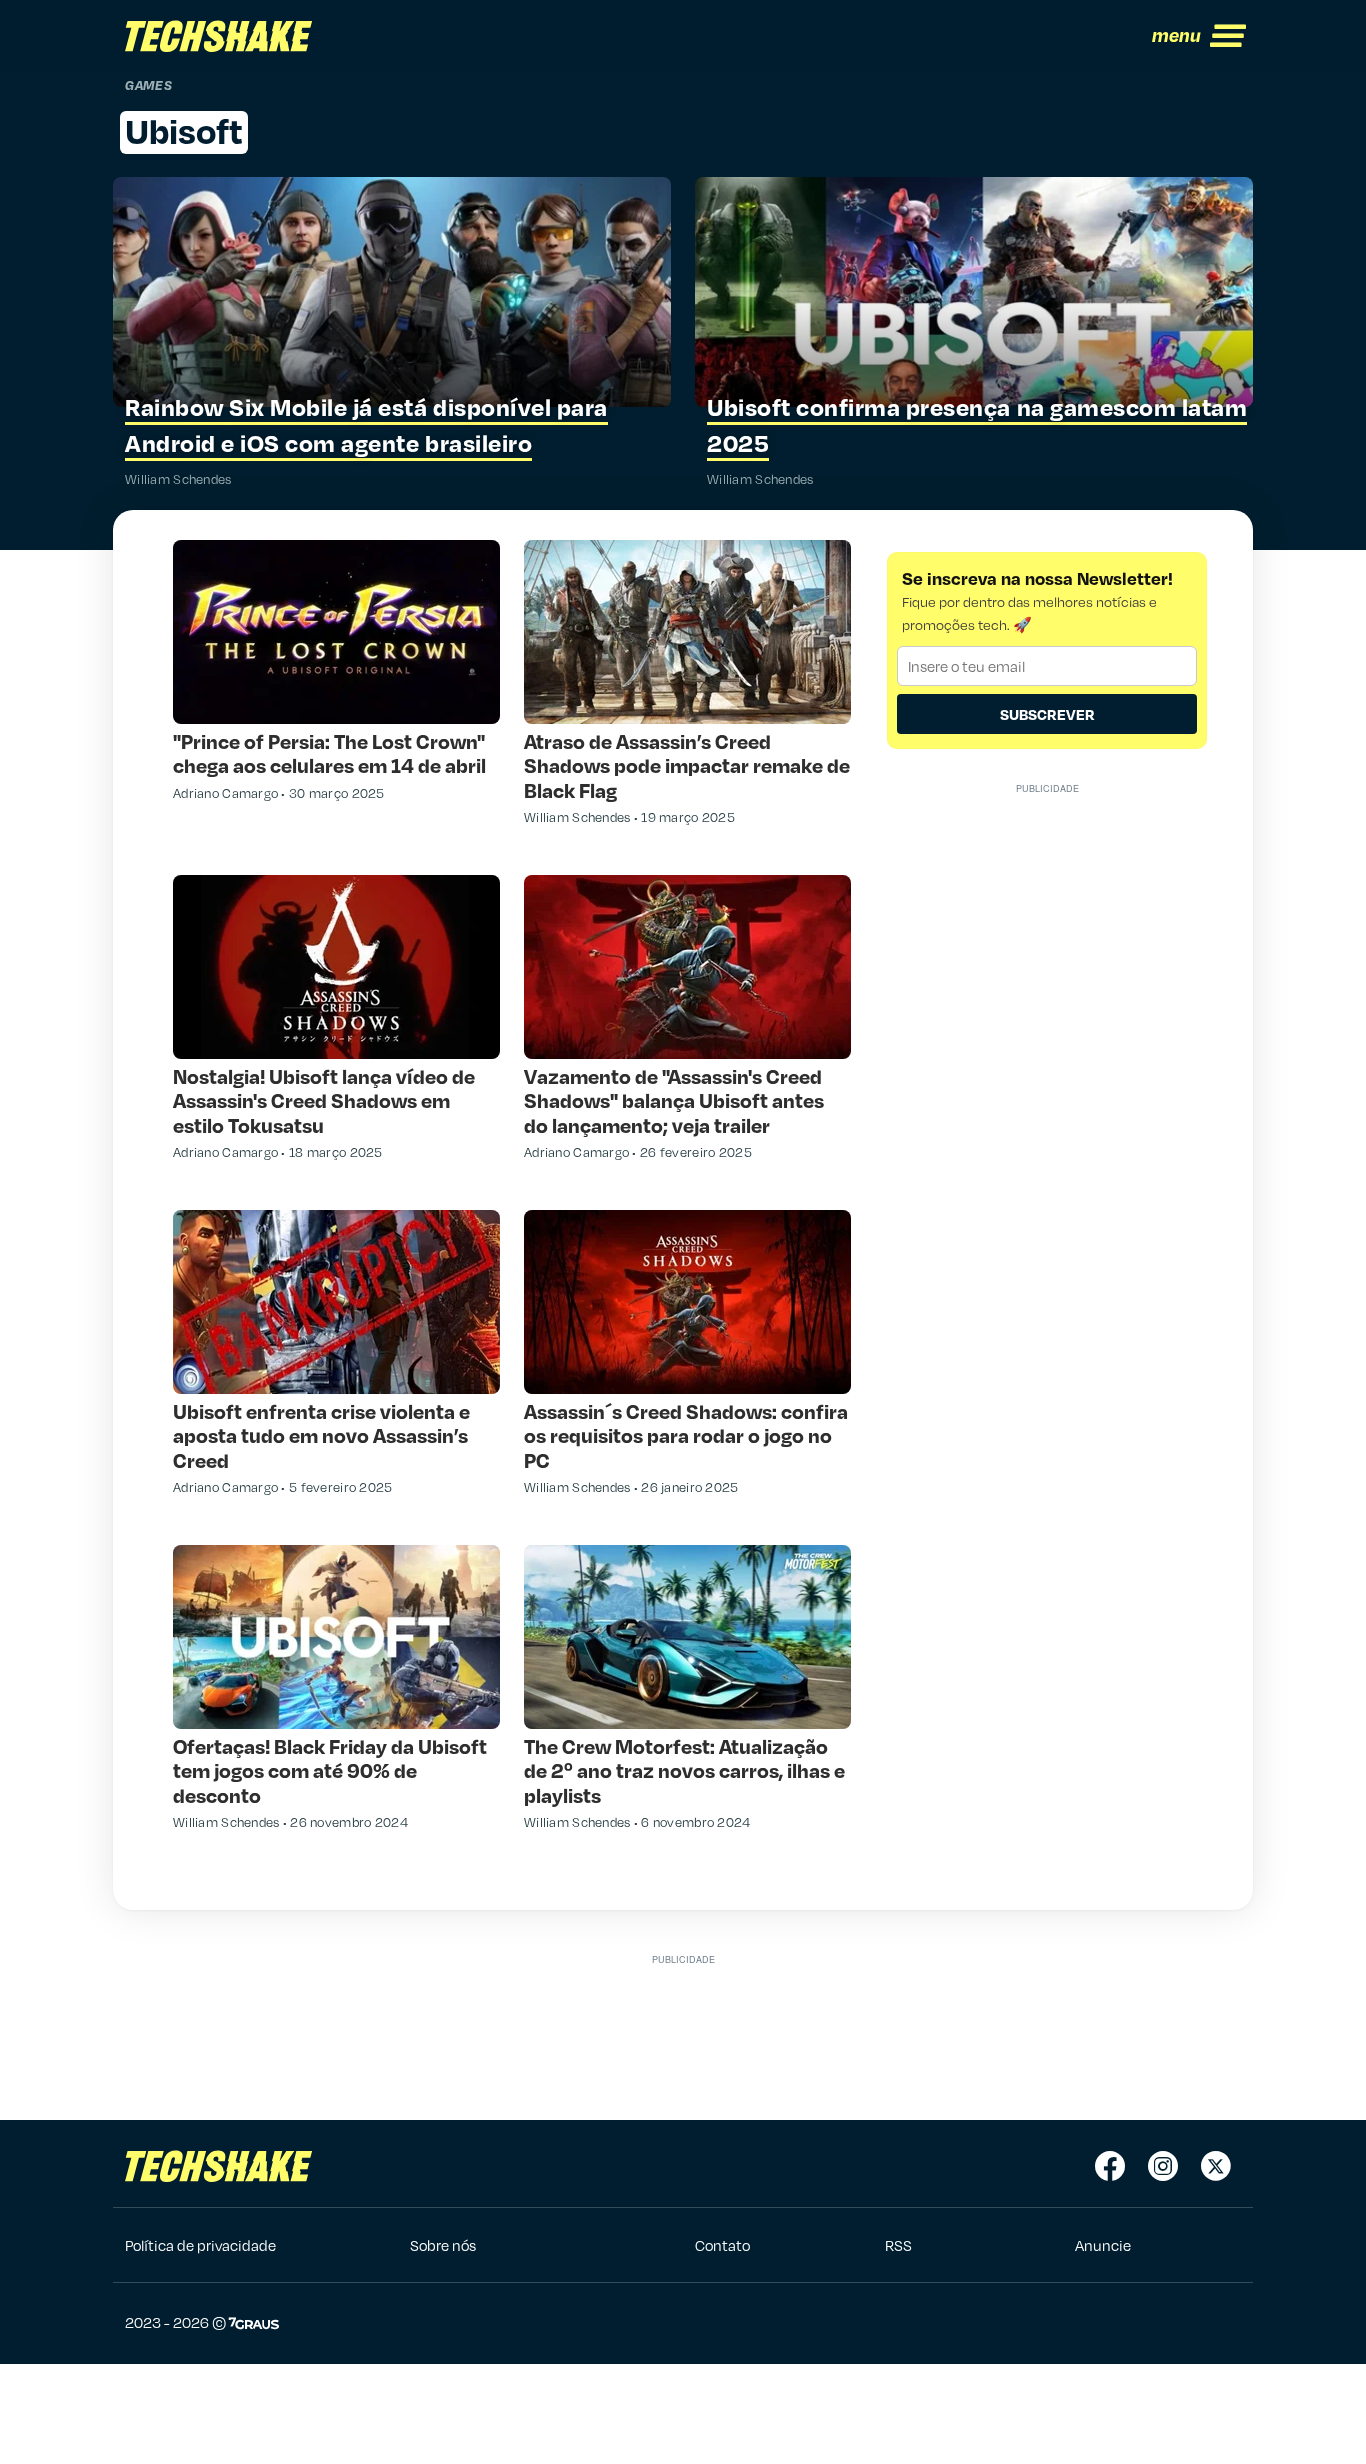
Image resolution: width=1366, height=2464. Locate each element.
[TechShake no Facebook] (1110, 2166)
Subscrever (1047, 714)
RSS (898, 2245)
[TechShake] (219, 36)
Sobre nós (443, 2245)
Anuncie (1103, 2245)
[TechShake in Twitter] (1216, 2166)
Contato (722, 2245)
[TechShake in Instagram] (1163, 2166)
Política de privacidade (200, 2245)
